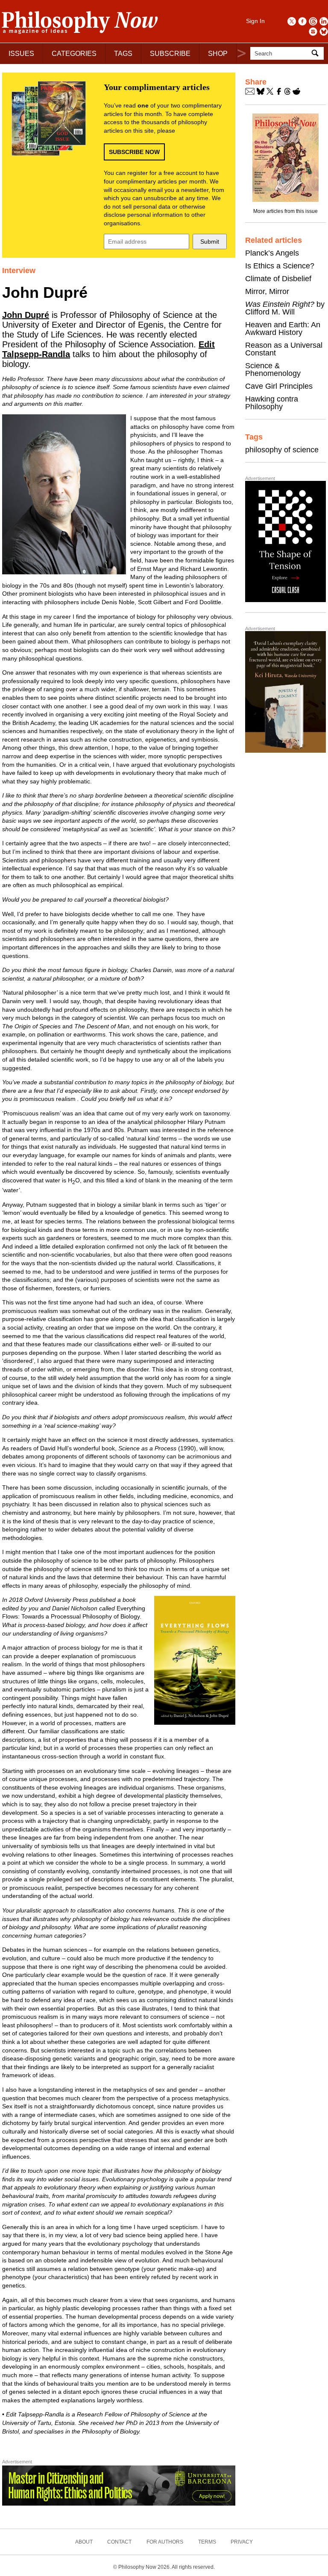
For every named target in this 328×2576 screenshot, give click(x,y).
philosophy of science (282, 450)
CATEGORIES (74, 54)
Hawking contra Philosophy (272, 403)
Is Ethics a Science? (280, 266)
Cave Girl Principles (279, 386)
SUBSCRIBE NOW (134, 152)
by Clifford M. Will (285, 308)
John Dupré (26, 315)
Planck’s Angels (272, 253)
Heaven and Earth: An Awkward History (283, 329)
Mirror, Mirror (267, 291)
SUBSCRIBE (170, 54)
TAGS (123, 54)
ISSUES (21, 54)
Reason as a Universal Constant (284, 349)
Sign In (255, 21)
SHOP (218, 54)
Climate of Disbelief (278, 279)
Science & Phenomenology (273, 370)
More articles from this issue (286, 211)
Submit (210, 242)
